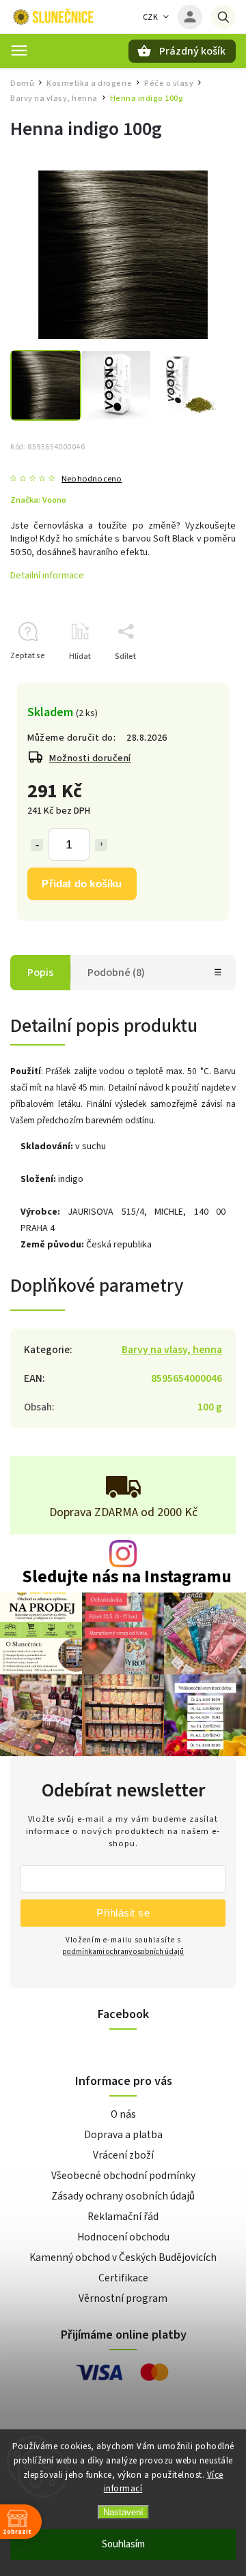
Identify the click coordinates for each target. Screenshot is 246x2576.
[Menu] (19, 50)
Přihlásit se (123, 1913)
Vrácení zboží (123, 2155)
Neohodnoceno (92, 479)
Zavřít (194, 680)
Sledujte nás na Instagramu (127, 1577)
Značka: (38, 500)
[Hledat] (223, 17)
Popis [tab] (40, 973)
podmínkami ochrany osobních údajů (123, 1952)
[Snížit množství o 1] (37, 845)
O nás (123, 2114)
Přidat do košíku (82, 884)
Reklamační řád (123, 2217)
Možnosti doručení (90, 758)
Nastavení (123, 2512)
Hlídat (80, 656)
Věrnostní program (123, 2298)
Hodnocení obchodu (123, 2237)
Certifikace (123, 2278)
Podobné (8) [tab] (116, 973)
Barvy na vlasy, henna (172, 1350)
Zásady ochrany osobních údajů (123, 2196)
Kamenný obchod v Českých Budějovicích (123, 2257)
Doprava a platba (123, 2135)
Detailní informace (47, 576)
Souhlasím (123, 2544)
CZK (151, 17)
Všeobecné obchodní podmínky (123, 2176)
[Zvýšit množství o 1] (101, 845)
